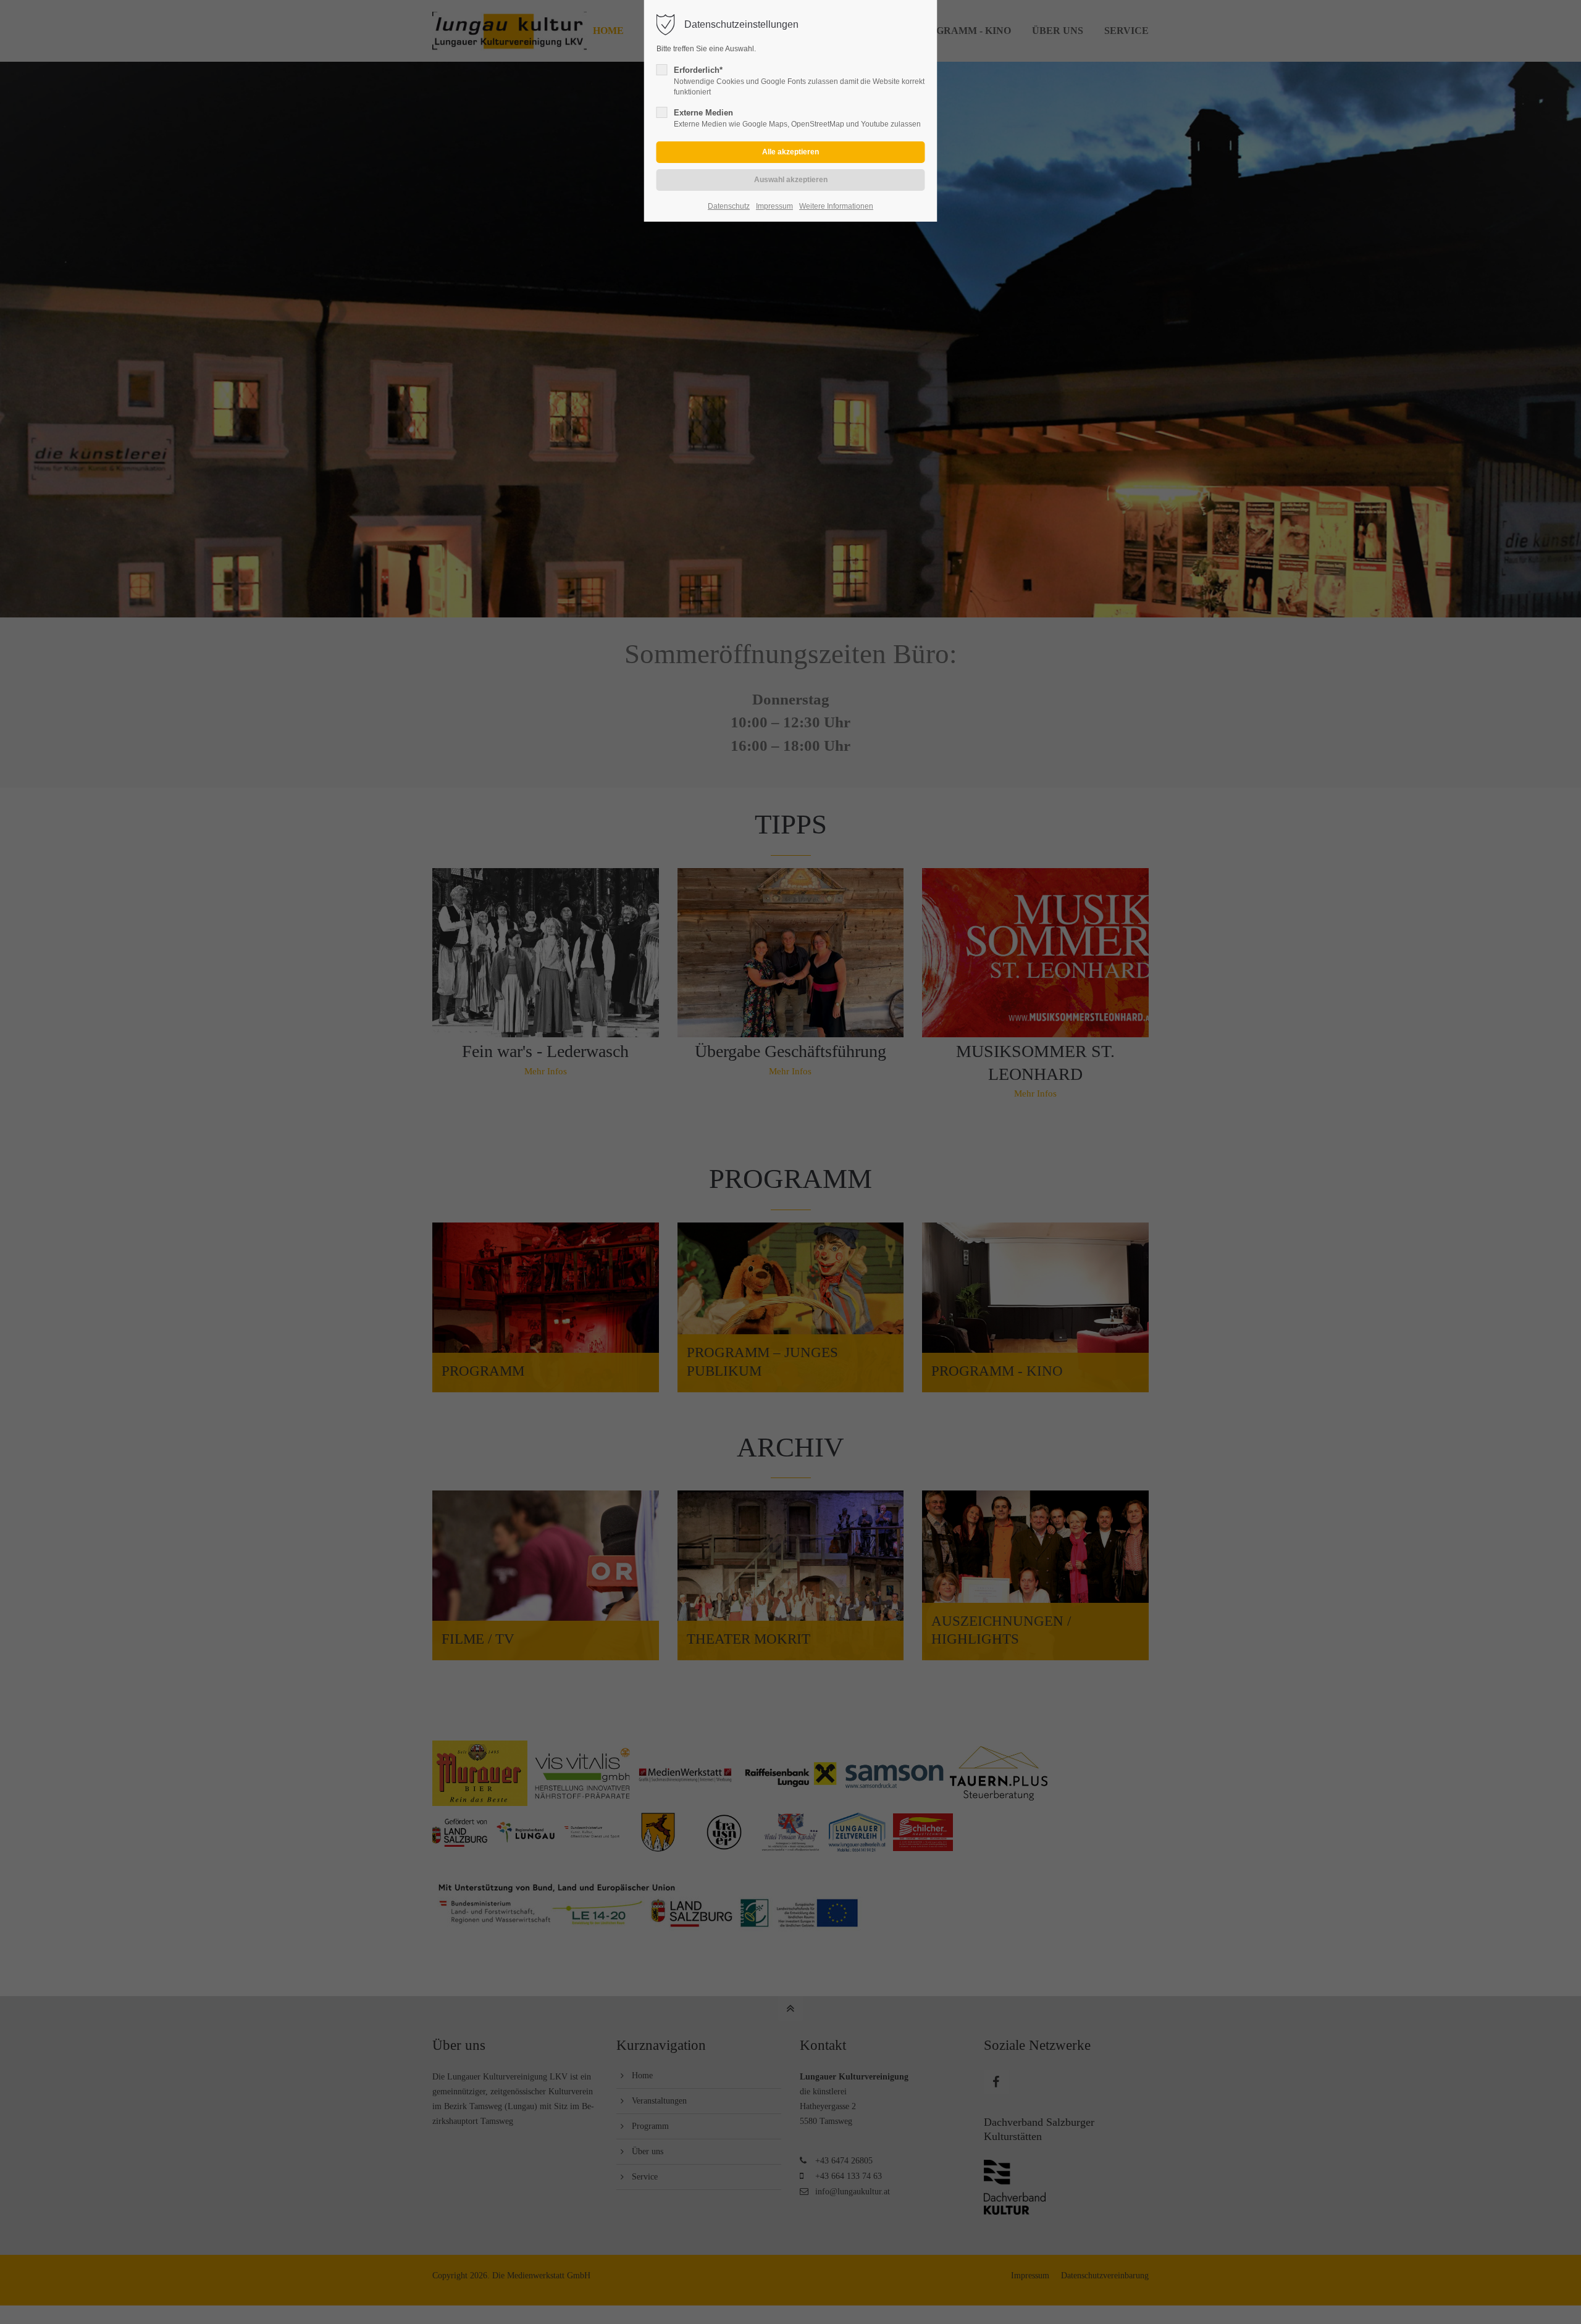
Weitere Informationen (836, 206)
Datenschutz (729, 206)
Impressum (774, 206)
